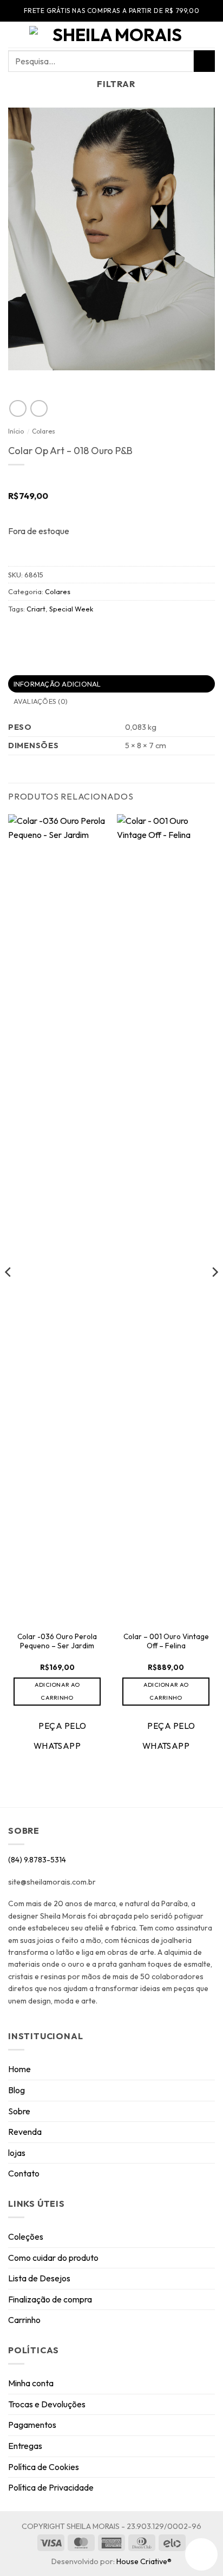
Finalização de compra (50, 2299)
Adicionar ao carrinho (57, 1691)
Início (16, 431)
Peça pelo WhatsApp (60, 1736)
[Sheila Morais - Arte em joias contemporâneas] (113, 35)
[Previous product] (39, 408)
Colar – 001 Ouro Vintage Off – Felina (166, 1642)
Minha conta (31, 2383)
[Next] (214, 1293)
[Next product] (18, 408)
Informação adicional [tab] (57, 684)
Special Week (71, 609)
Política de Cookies (44, 2467)
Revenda (25, 2132)
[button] (15, 35)
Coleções (26, 2236)
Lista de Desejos (39, 2278)
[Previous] (9, 1293)
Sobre (19, 2111)
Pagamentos (32, 2425)
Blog (17, 2090)
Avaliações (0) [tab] (41, 701)
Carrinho (24, 2320)
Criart (36, 609)
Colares (44, 431)
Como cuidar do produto (53, 2258)
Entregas (25, 2446)
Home (19, 2069)
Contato (24, 2173)
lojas (17, 2153)
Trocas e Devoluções (47, 2404)
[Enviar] (204, 61)
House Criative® (144, 2561)
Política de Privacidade (51, 2487)
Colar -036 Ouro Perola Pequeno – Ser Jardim (57, 1642)
